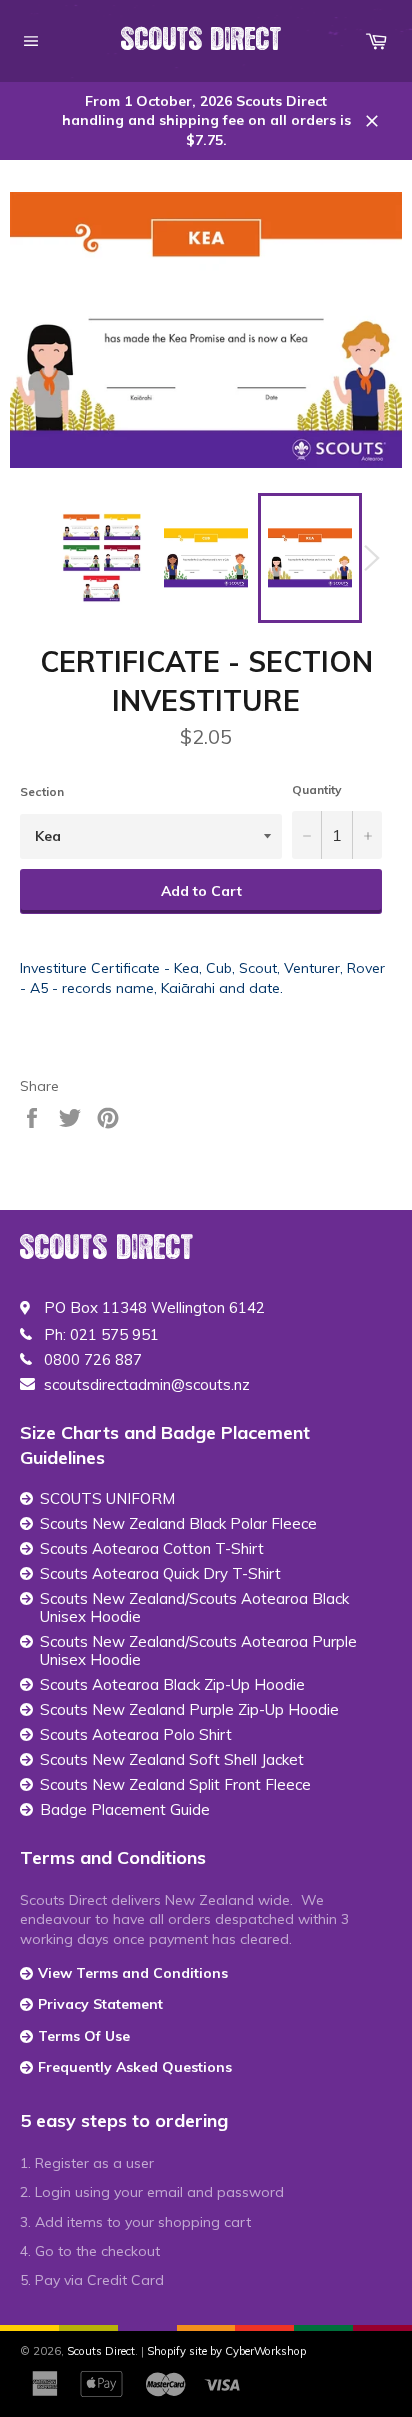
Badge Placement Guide (125, 1810)
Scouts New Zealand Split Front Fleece (175, 1785)
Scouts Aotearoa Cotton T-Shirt (152, 1549)
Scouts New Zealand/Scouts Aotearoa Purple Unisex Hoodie (198, 1651)
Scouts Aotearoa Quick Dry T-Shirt (160, 1574)
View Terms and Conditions (133, 1973)
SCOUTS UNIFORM (107, 1499)
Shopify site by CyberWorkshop (226, 2351)
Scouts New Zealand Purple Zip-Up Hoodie (189, 1710)
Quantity (317, 789)
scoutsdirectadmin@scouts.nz (147, 1385)
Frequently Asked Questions (135, 2067)
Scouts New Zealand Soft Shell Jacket (172, 1760)
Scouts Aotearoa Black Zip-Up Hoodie (172, 1685)
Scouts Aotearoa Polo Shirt (136, 1735)
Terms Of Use (84, 2036)
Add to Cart (201, 891)
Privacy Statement (100, 2004)
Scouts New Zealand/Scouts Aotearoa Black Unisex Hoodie (194, 1608)
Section (42, 791)
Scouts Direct (201, 40)
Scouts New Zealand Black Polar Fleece (178, 1524)
